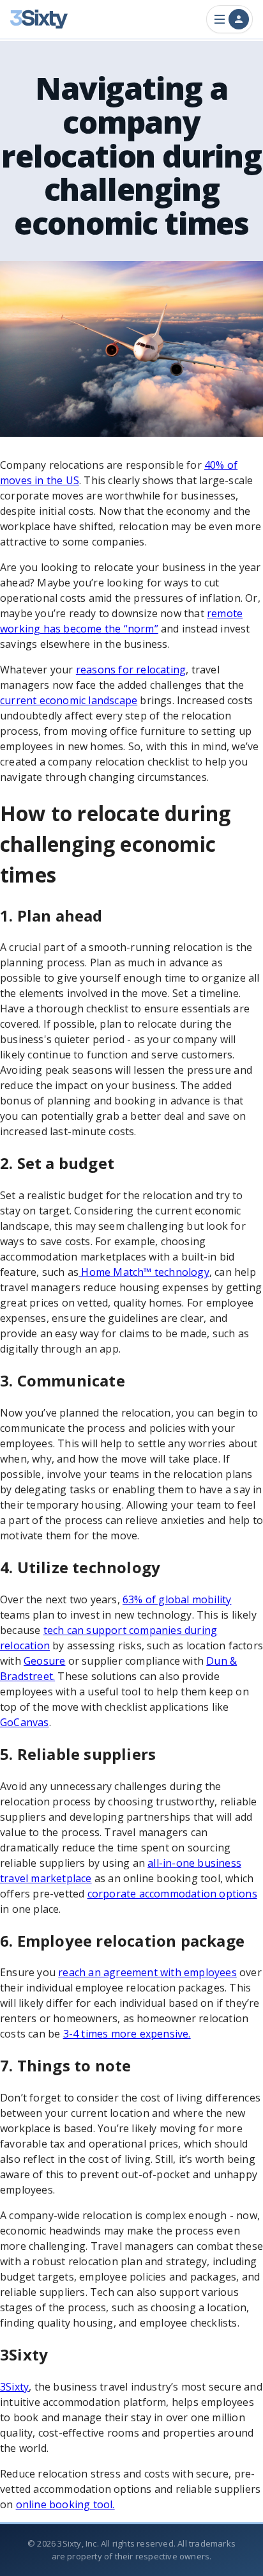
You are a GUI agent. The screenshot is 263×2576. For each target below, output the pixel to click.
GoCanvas (25, 1722)
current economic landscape (69, 700)
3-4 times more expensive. (127, 2034)
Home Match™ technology (144, 1272)
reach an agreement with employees (147, 1972)
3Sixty (14, 2387)
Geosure (44, 1661)
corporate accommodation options (172, 1894)
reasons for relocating (131, 670)
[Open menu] (229, 19)
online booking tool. (65, 2504)
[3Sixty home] (39, 19)
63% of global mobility (177, 1599)
